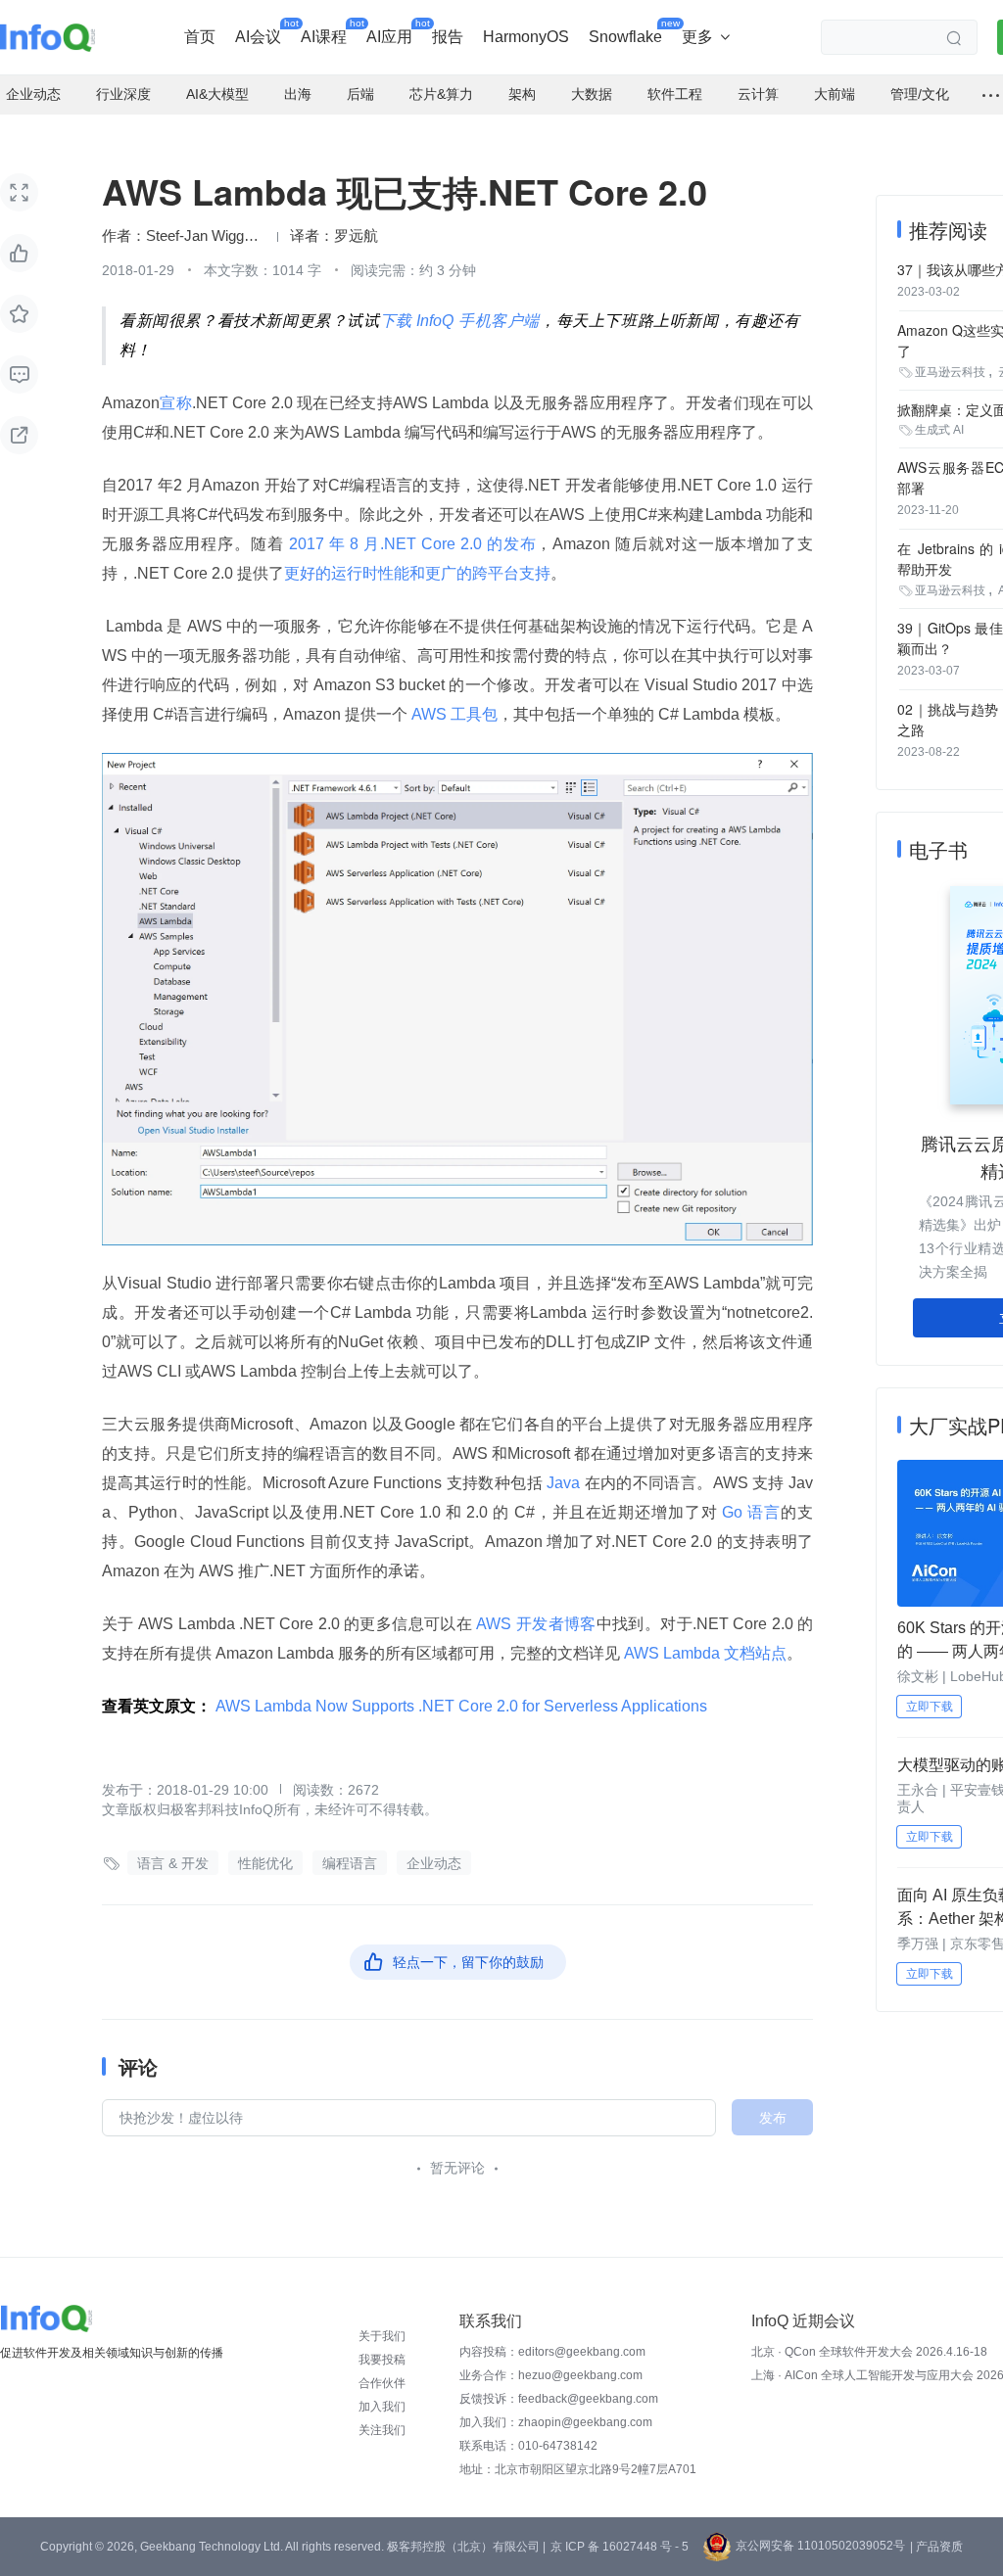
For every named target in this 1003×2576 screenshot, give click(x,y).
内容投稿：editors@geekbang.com (552, 2352)
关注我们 (382, 2430)
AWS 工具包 (453, 714)
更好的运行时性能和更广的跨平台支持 (417, 573)
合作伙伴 (382, 2383)
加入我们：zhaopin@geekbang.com (556, 2422)
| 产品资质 (936, 2547)
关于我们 (382, 2336)
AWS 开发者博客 (534, 1624)
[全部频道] (991, 95)
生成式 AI (939, 430)
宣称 (176, 403)
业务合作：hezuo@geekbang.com (551, 2375)
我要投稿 (382, 2360)
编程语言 (350, 1863)
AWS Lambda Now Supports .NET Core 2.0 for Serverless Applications (461, 1706)
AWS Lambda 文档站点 (703, 1653)
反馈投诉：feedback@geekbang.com (559, 2399)
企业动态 (434, 1863)
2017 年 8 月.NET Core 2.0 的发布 (410, 544)
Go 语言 (750, 1512)
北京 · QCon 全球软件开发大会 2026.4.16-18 (869, 2352)
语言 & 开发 (173, 1863)
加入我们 (382, 2407)
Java (564, 1483)
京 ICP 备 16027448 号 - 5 (620, 2547)
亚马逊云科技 (950, 372)
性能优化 (265, 1863)
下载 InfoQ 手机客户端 (460, 321)
